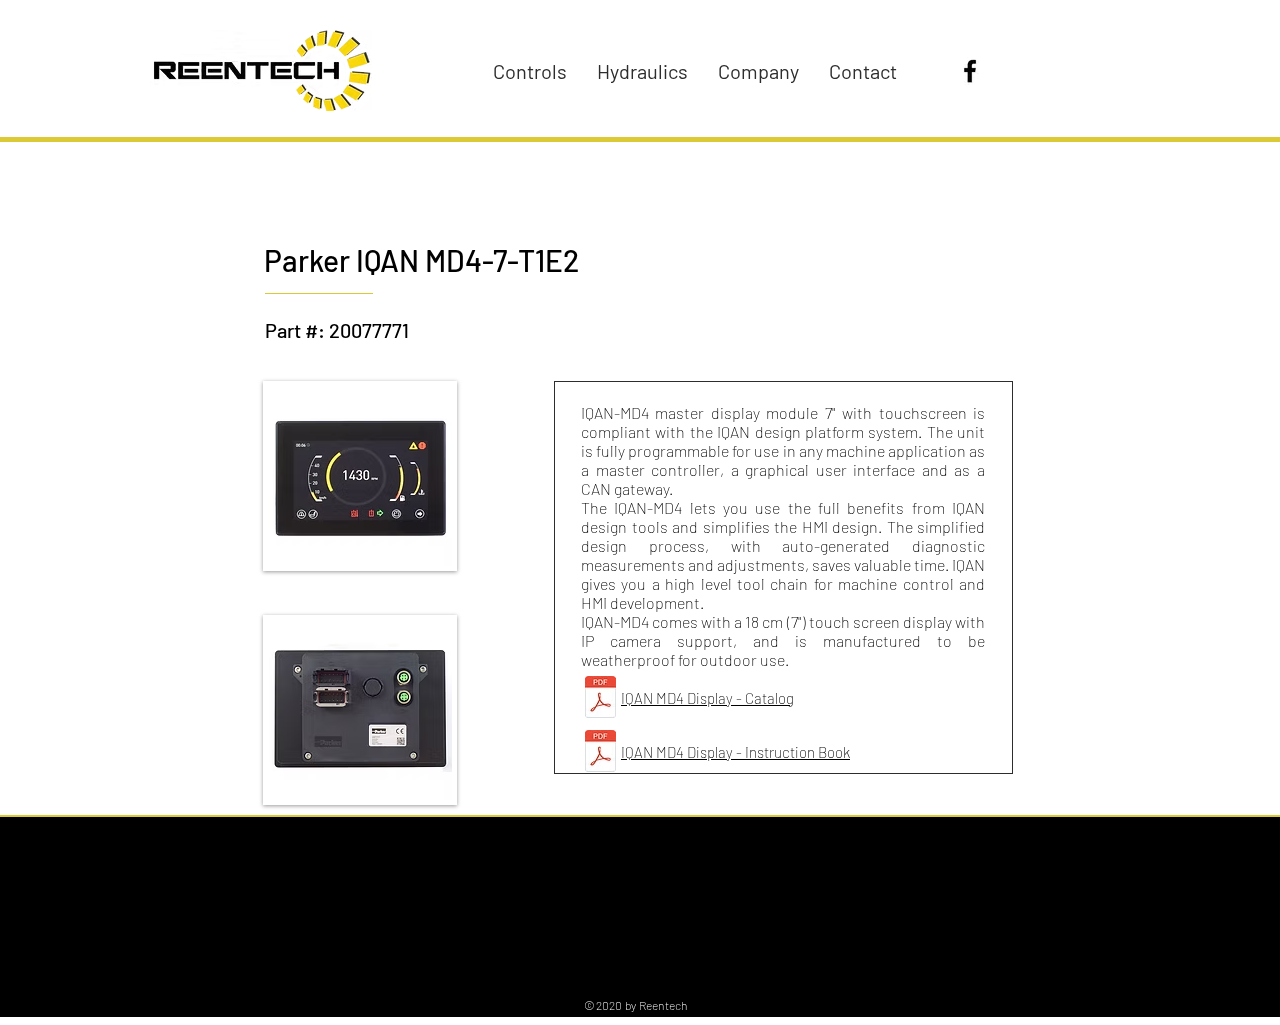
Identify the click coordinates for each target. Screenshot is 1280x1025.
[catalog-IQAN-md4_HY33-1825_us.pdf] (600, 699)
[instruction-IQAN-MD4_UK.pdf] (600, 753)
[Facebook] (970, 71)
